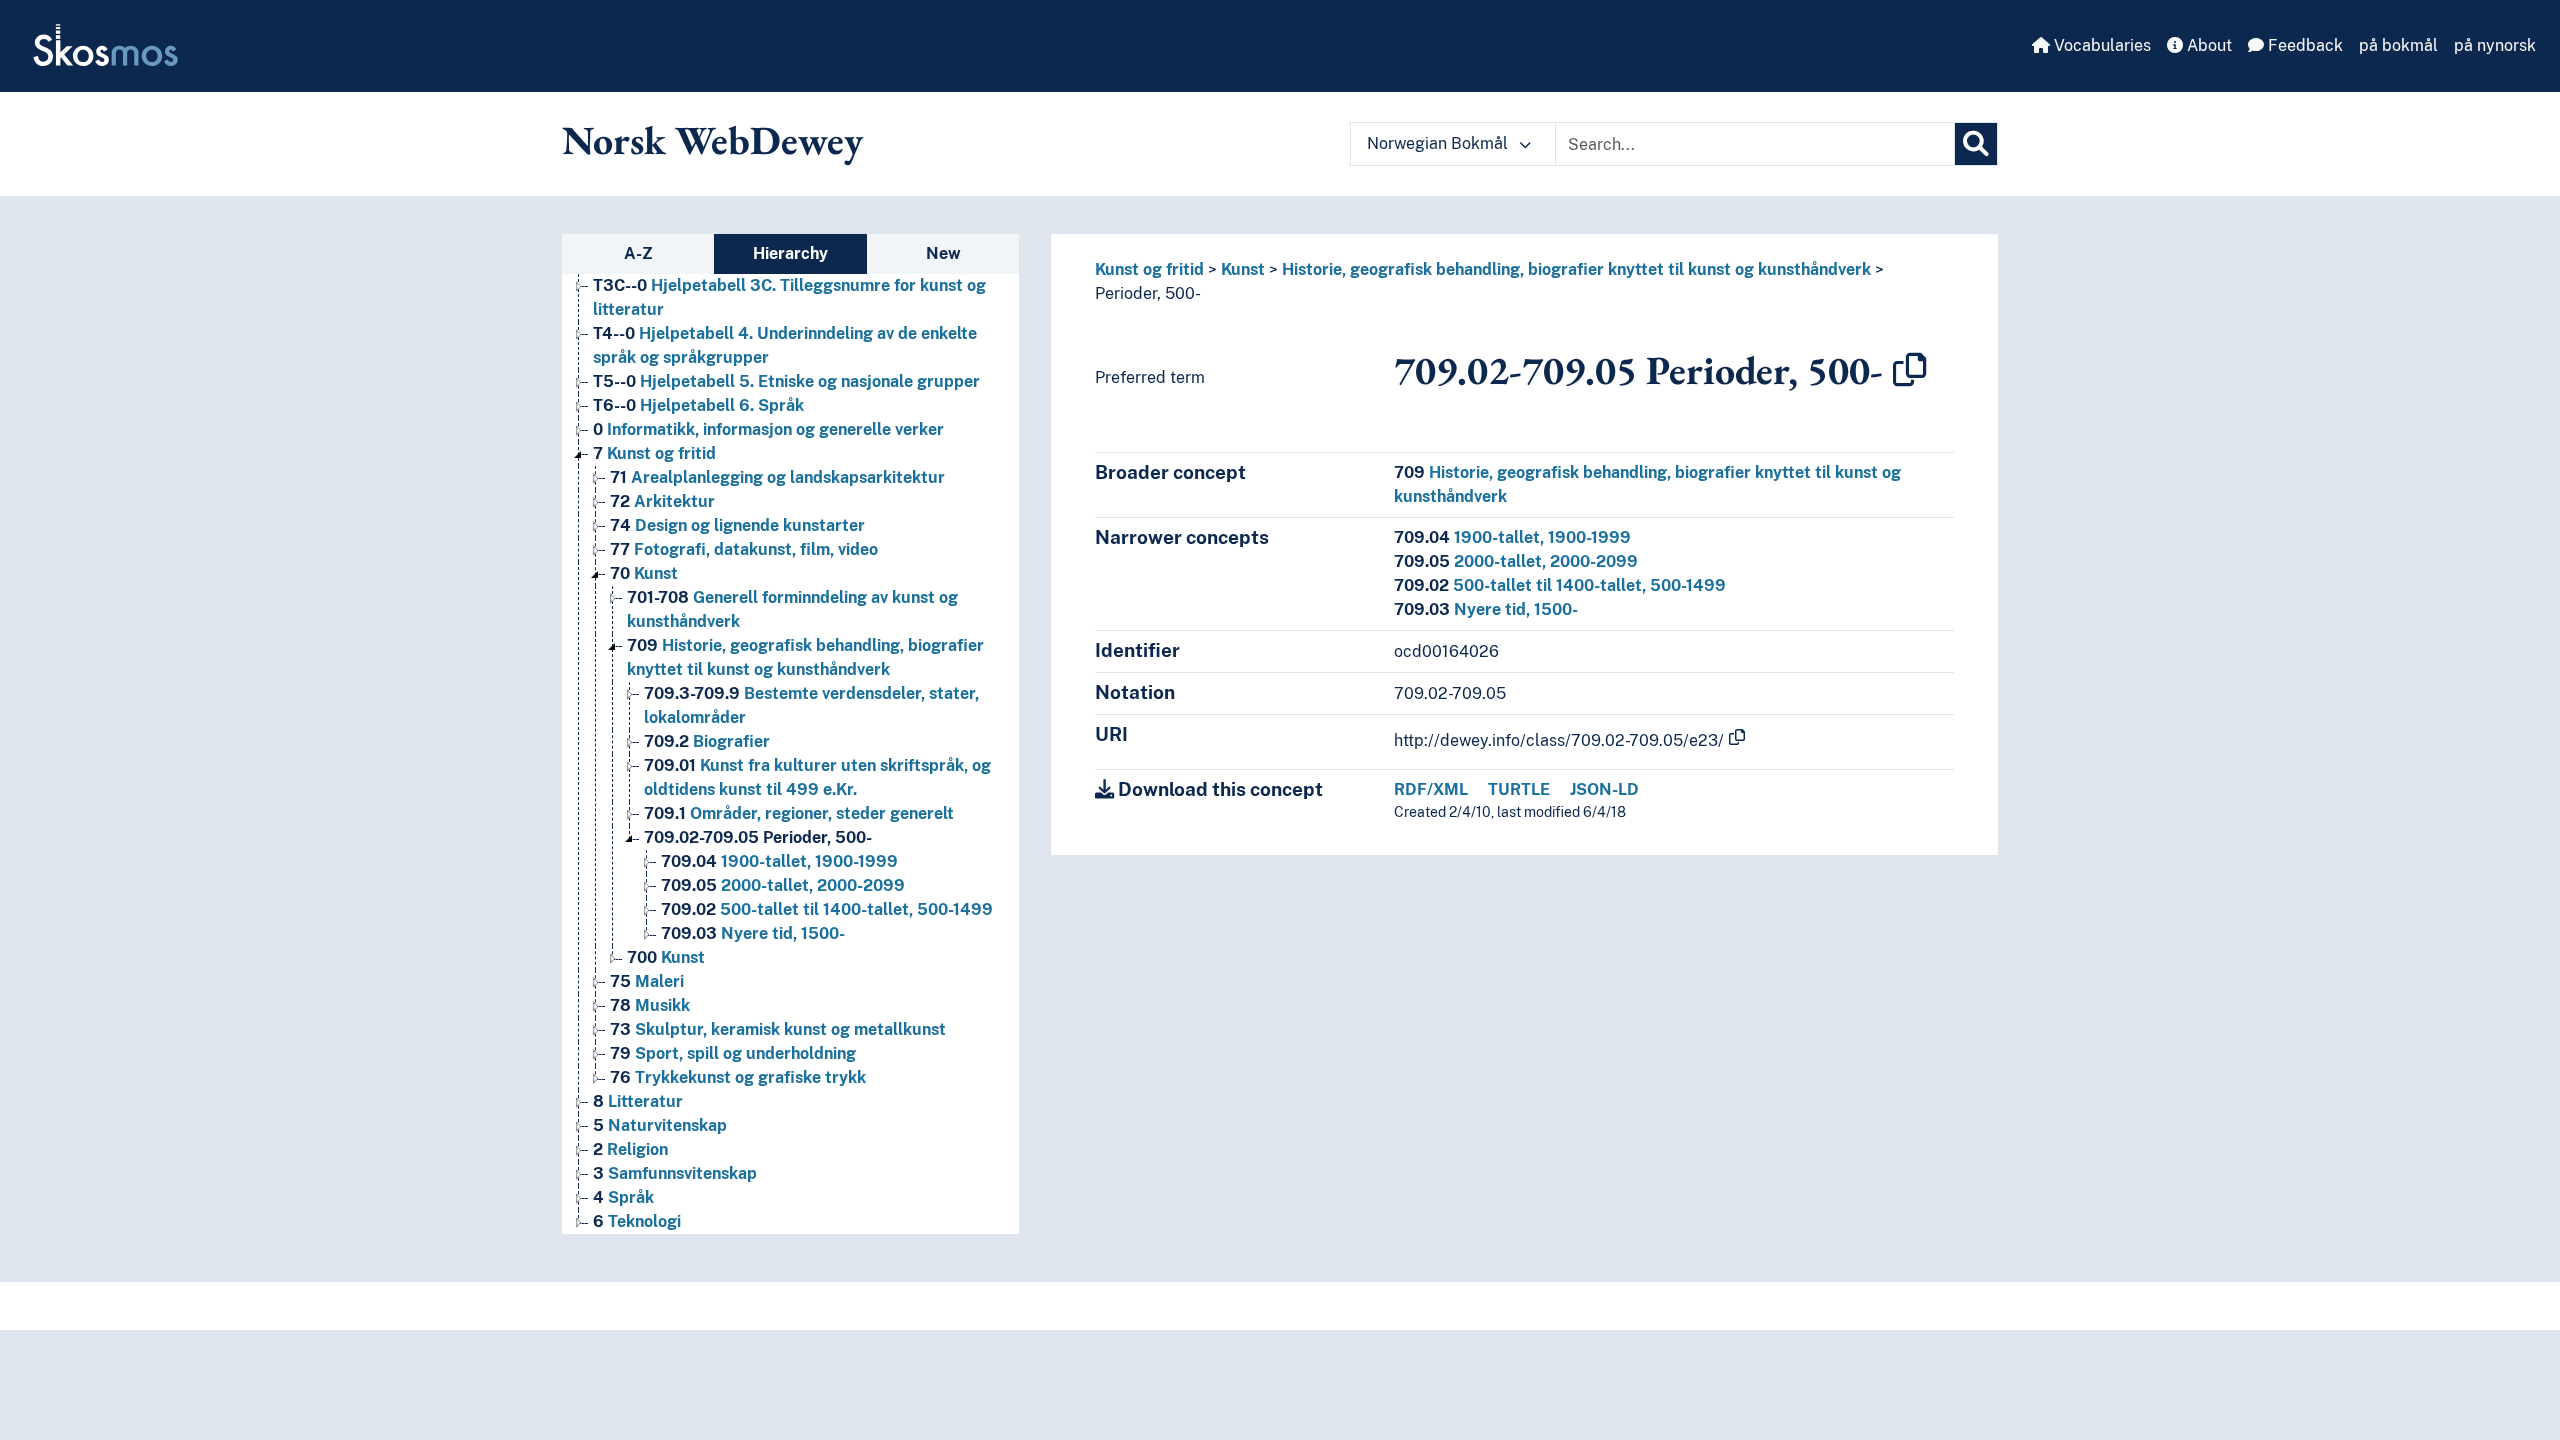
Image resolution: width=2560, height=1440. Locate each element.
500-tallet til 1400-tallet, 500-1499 (827, 909)
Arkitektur (662, 501)
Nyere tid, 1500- (753, 933)
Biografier (707, 741)
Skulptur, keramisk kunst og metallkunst (778, 1029)
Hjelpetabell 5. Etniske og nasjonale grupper (786, 381)
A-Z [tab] (638, 253)
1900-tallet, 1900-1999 (779, 861)
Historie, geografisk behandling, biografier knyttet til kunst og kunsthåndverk (1576, 269)
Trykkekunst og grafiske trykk (738, 1077)
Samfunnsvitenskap (675, 1173)
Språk (623, 1197)
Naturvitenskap (660, 1125)
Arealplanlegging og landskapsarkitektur (777, 477)
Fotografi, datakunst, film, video (744, 549)
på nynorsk (2495, 45)
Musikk (650, 1005)
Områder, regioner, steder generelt (799, 813)
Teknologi (637, 1221)
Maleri (647, 981)
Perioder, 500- (758, 837)
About (2207, 45)
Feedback (2303, 45)
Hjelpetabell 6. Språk (698, 405)
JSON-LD (1604, 789)
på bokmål (2398, 45)
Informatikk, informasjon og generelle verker (768, 429)
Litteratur (638, 1101)
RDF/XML (1431, 789)
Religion (630, 1149)
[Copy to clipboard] (1910, 370)
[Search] (1976, 144)
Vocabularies (2100, 45)
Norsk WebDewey (712, 140)
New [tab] (943, 253)
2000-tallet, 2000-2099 (783, 885)
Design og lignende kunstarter (737, 525)
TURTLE (1519, 789)
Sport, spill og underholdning (733, 1053)
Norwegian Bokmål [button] (1439, 143)
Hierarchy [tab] (790, 253)
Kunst (644, 573)
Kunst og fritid (654, 453)
